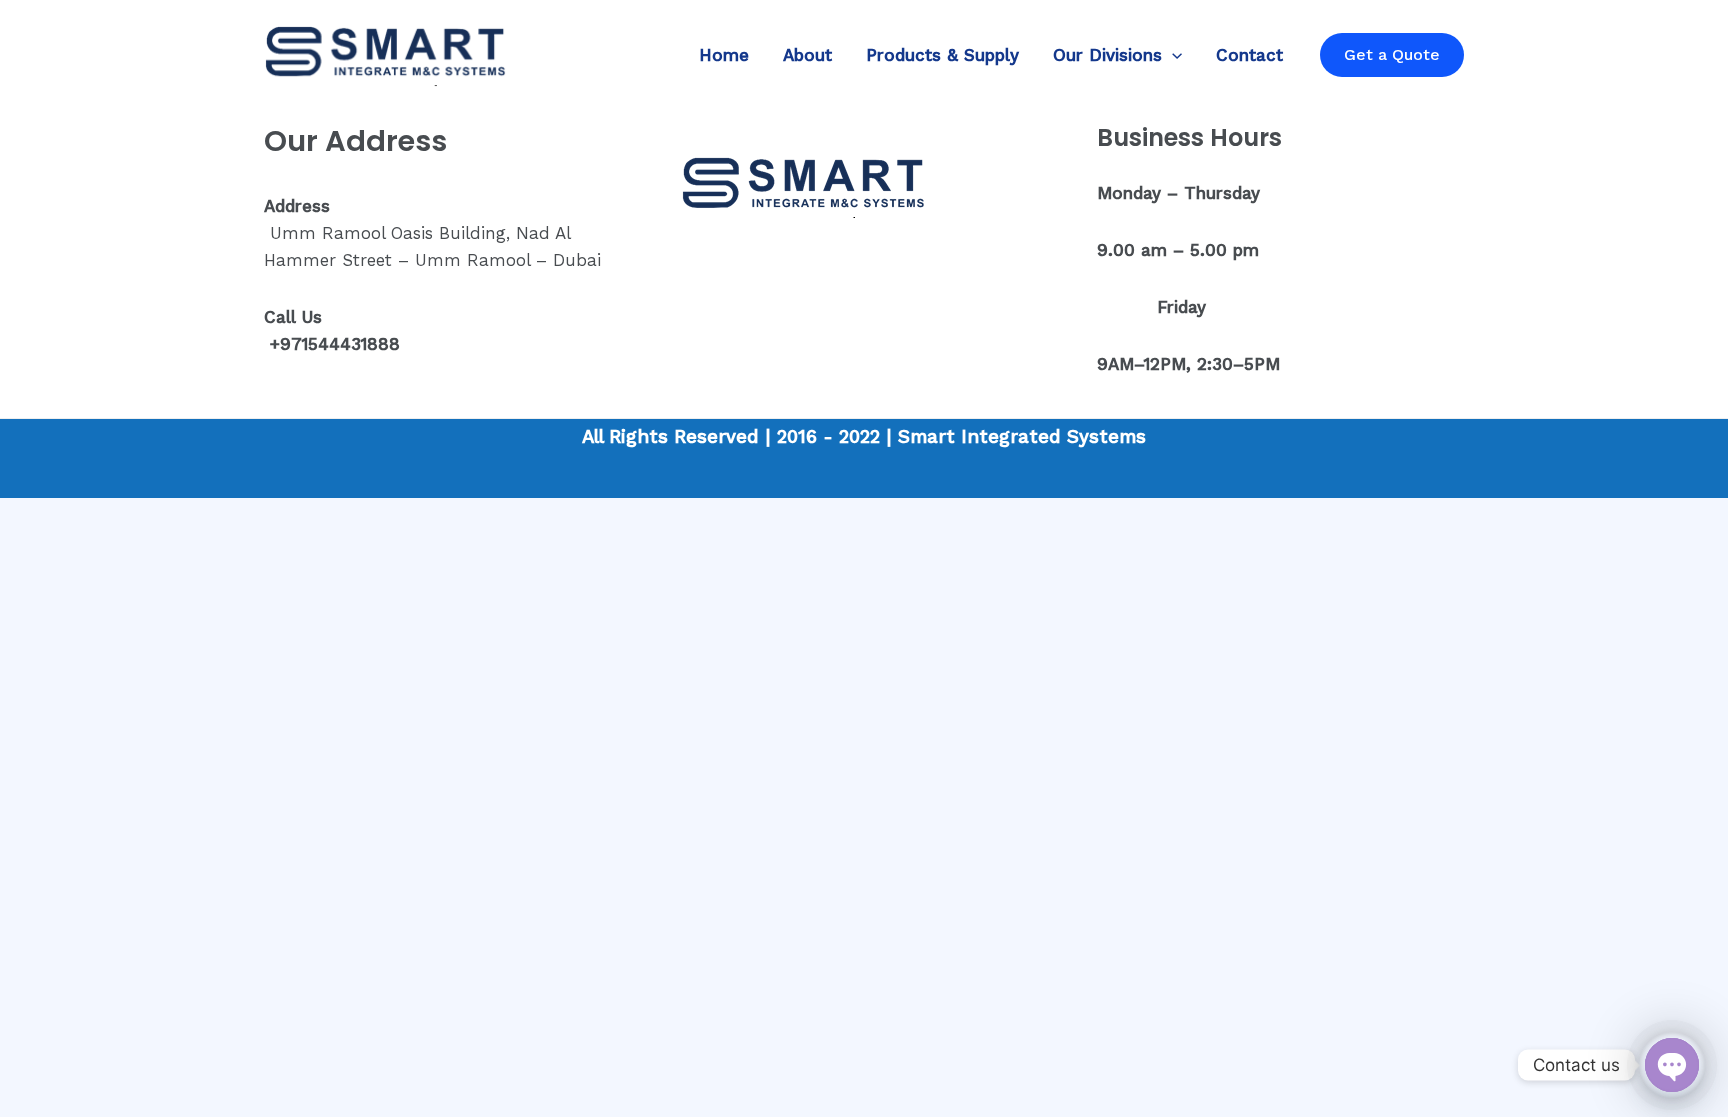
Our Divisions (1107, 55)
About (807, 55)
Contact (1249, 55)
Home (724, 55)
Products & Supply (942, 55)
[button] (1172, 55)
